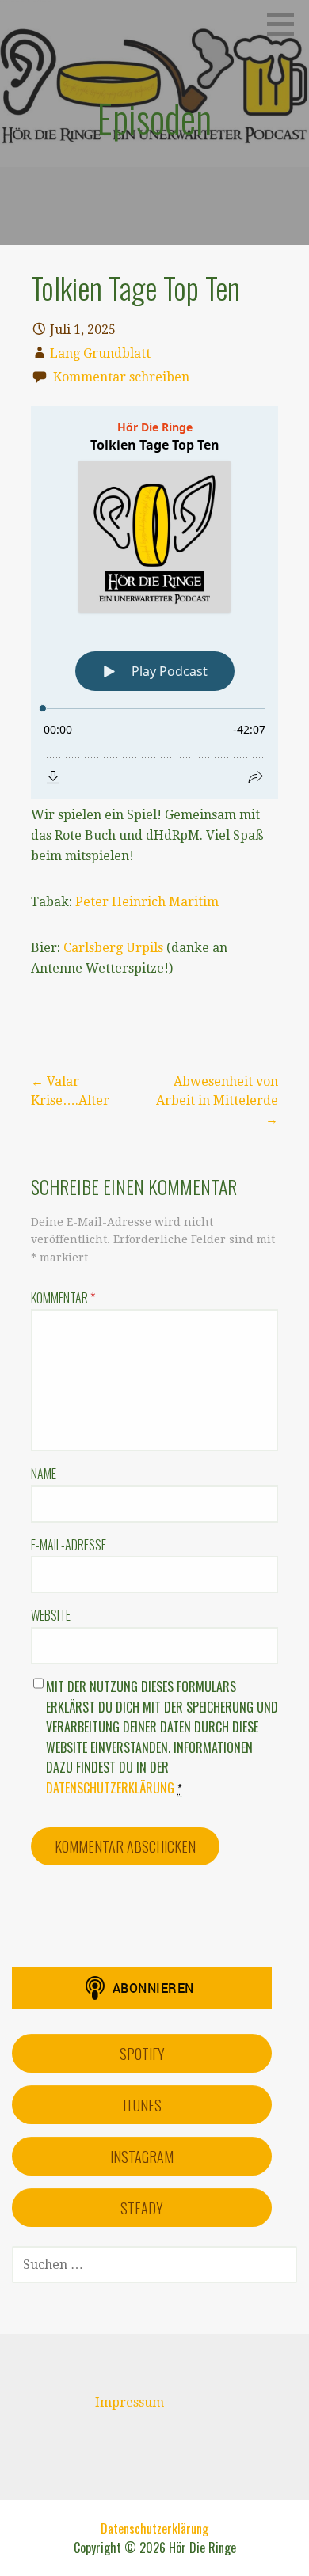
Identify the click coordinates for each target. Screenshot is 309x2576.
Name (44, 1474)
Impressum (130, 2402)
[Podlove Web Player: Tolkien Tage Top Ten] (154, 603)
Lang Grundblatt (100, 353)
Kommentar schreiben (121, 377)
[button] (286, 24)
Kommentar (63, 1298)
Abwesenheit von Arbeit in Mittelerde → (217, 1100)
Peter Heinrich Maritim (147, 902)
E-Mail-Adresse (69, 1545)
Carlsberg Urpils (113, 948)
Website (51, 1615)
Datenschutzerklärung (110, 1788)
